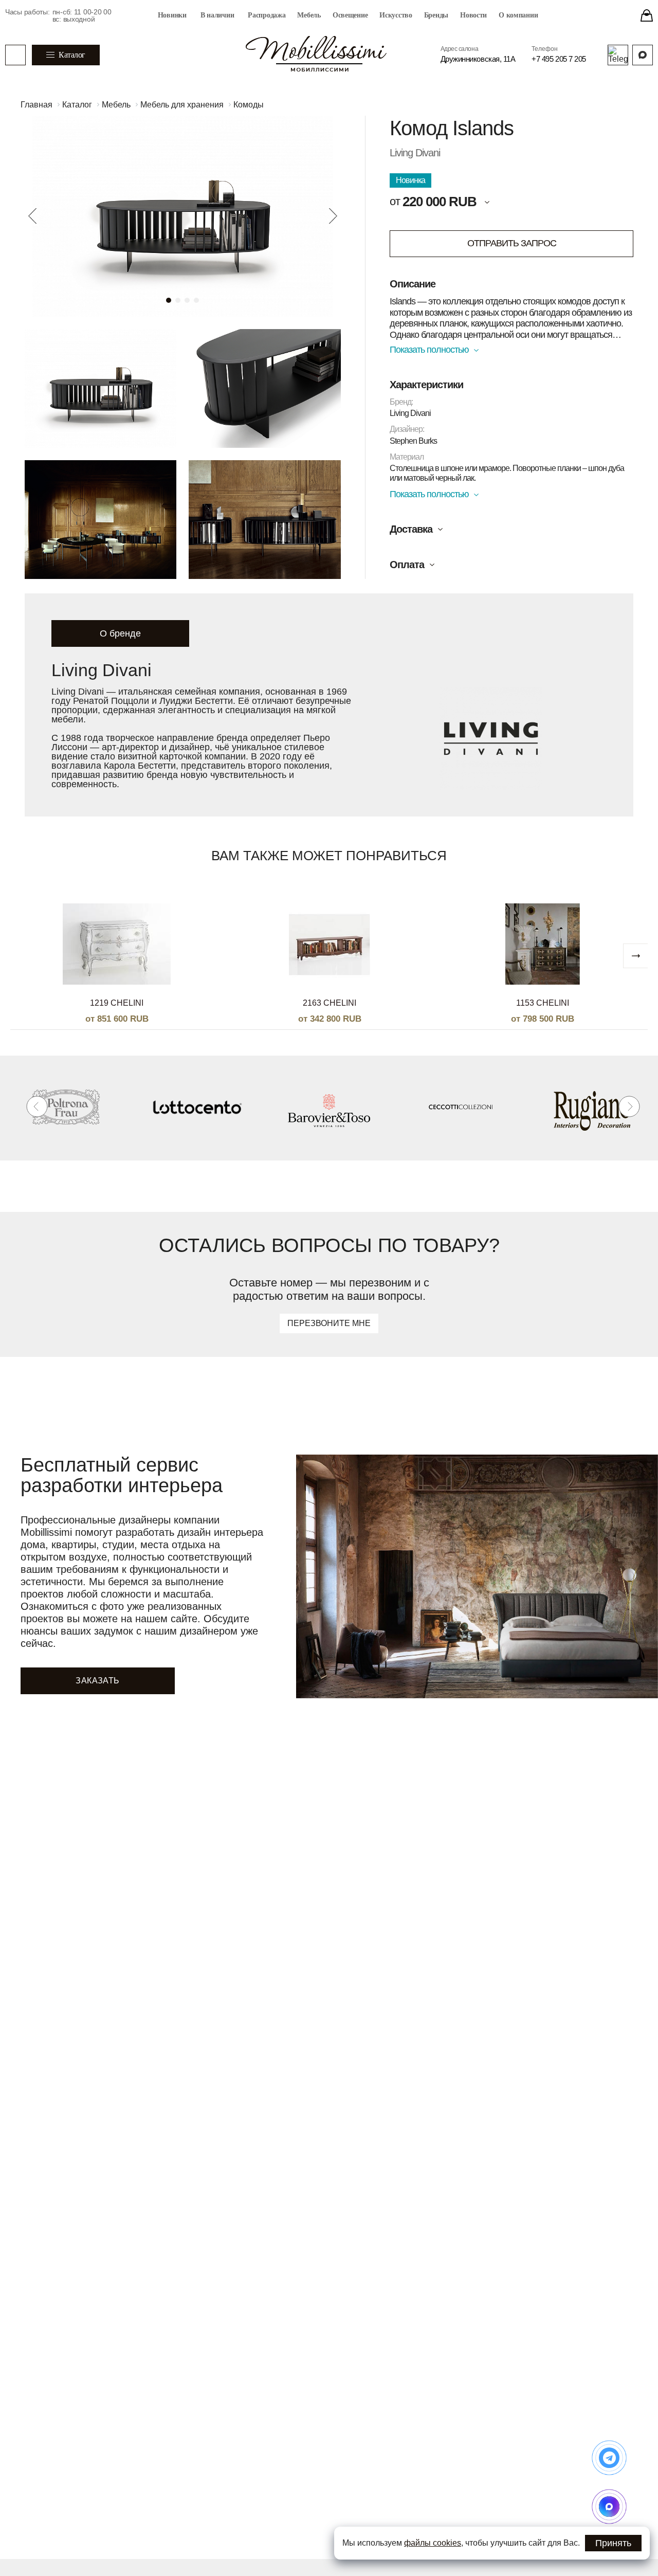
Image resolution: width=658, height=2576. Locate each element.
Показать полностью (429, 350)
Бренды (436, 15)
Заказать (97, 1681)
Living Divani (415, 153)
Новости (473, 15)
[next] (635, 956)
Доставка (411, 529)
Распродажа (267, 15)
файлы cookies (433, 2543)
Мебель (309, 15)
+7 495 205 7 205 (559, 59)
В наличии (217, 15)
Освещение (350, 15)
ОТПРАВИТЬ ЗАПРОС (512, 243)
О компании (518, 15)
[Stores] (647, 15)
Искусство (396, 15)
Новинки (172, 15)
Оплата (407, 565)
